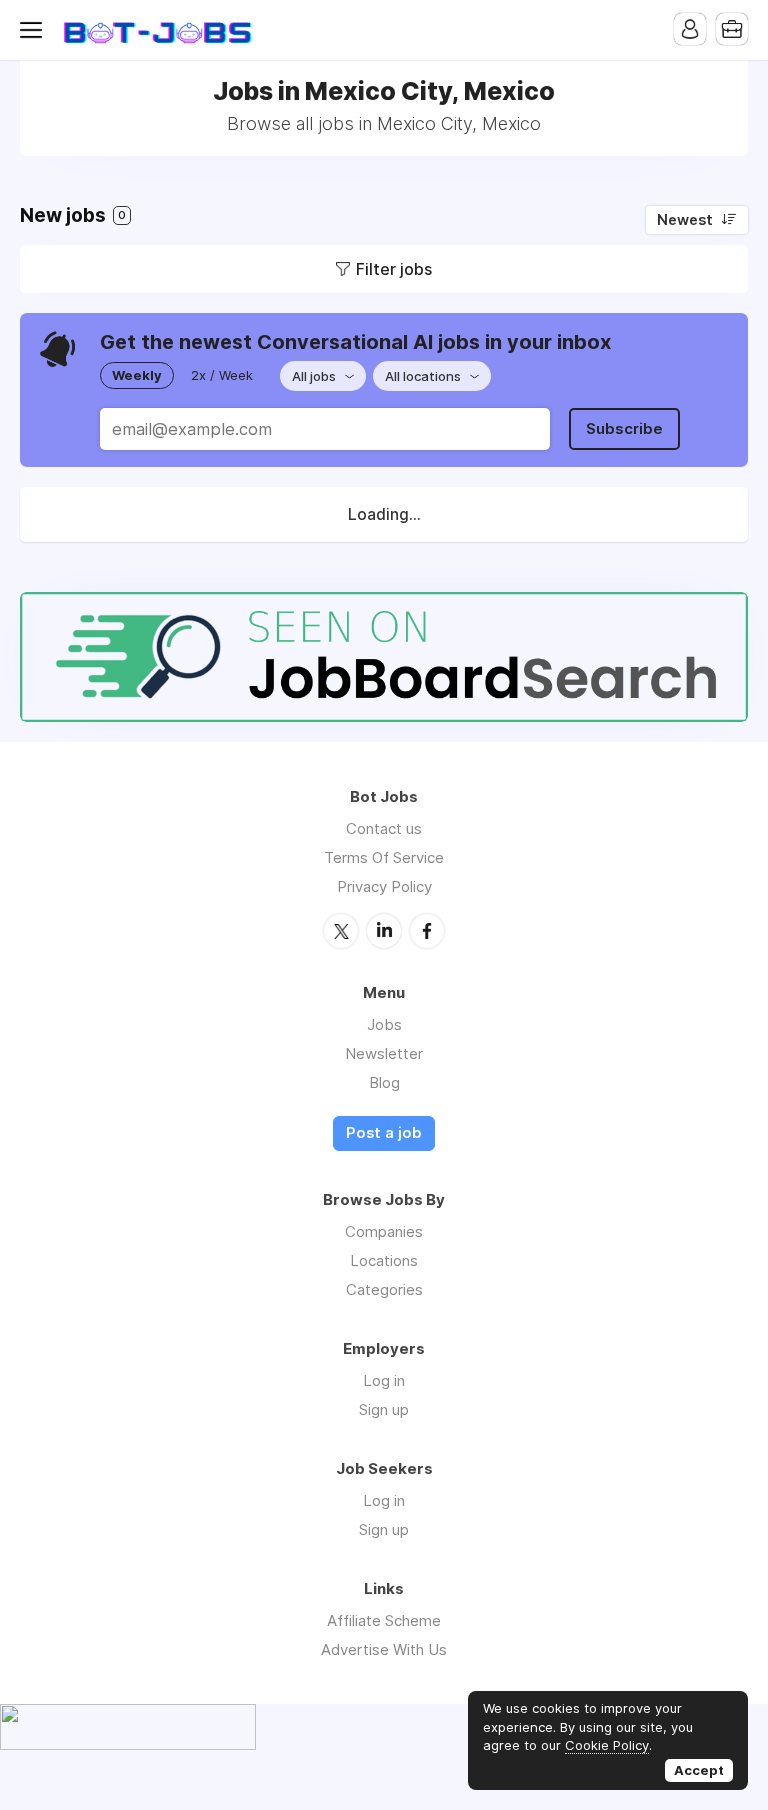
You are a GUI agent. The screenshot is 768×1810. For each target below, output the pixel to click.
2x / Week (222, 375)
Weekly (137, 375)
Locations (384, 1260)
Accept (699, 1770)
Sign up (384, 1409)
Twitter (341, 931)
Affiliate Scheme (384, 1620)
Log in (384, 1380)
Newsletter (384, 1053)
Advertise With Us (384, 1649)
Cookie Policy (607, 1745)
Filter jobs (394, 269)
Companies (384, 1231)
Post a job (384, 1133)
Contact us (384, 828)
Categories (384, 1289)
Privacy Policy (384, 886)
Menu (35, 30)
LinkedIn (384, 931)
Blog (384, 1082)
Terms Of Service (384, 857)
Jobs (384, 1024)
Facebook (427, 931)
